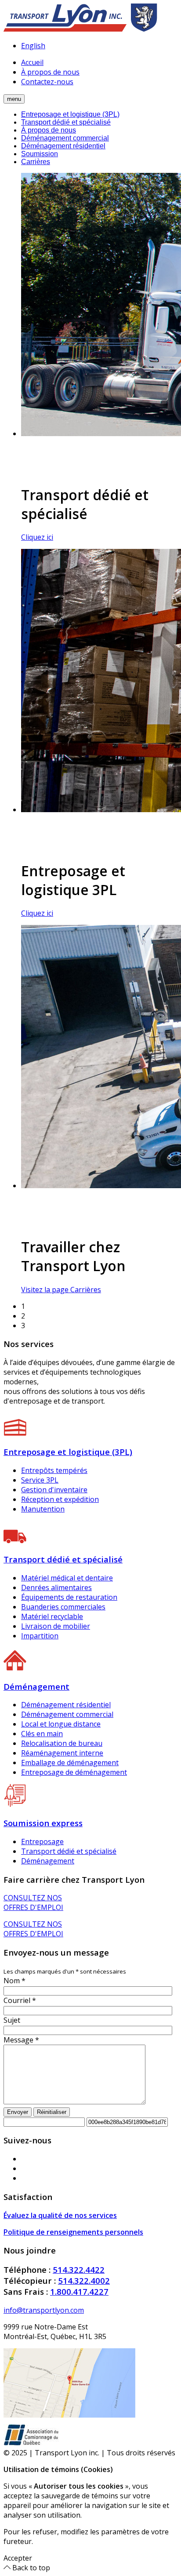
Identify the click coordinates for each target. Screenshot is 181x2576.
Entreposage (42, 1842)
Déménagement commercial (65, 138)
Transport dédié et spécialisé (66, 122)
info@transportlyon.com (44, 2310)
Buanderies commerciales (63, 1607)
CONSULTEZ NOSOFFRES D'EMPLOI (33, 1902)
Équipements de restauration (69, 1597)
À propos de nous (50, 72)
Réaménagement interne (62, 1753)
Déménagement (48, 1861)
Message (21, 2040)
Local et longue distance (61, 1724)
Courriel (20, 2000)
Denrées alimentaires (56, 1587)
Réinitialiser (52, 2112)
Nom (14, 1981)
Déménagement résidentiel (63, 146)
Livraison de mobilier (56, 1626)
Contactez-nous (47, 82)
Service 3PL (40, 1480)
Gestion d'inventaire (54, 1490)
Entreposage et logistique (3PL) (70, 114)
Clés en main (42, 1734)
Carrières (36, 162)
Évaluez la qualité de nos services (60, 2215)
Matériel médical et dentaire (67, 1578)
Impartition (40, 1636)
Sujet (12, 2020)
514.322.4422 (79, 2270)
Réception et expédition (60, 1499)
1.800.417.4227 (79, 2291)
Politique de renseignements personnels (73, 2232)
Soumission (40, 154)
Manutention (43, 1509)
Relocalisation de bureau (62, 1743)
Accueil (32, 62)
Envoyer (18, 2112)
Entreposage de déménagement (74, 1772)
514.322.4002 (84, 2280)
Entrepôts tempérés (54, 1470)
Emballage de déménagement (70, 1763)
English (33, 46)
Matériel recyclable (52, 1616)
